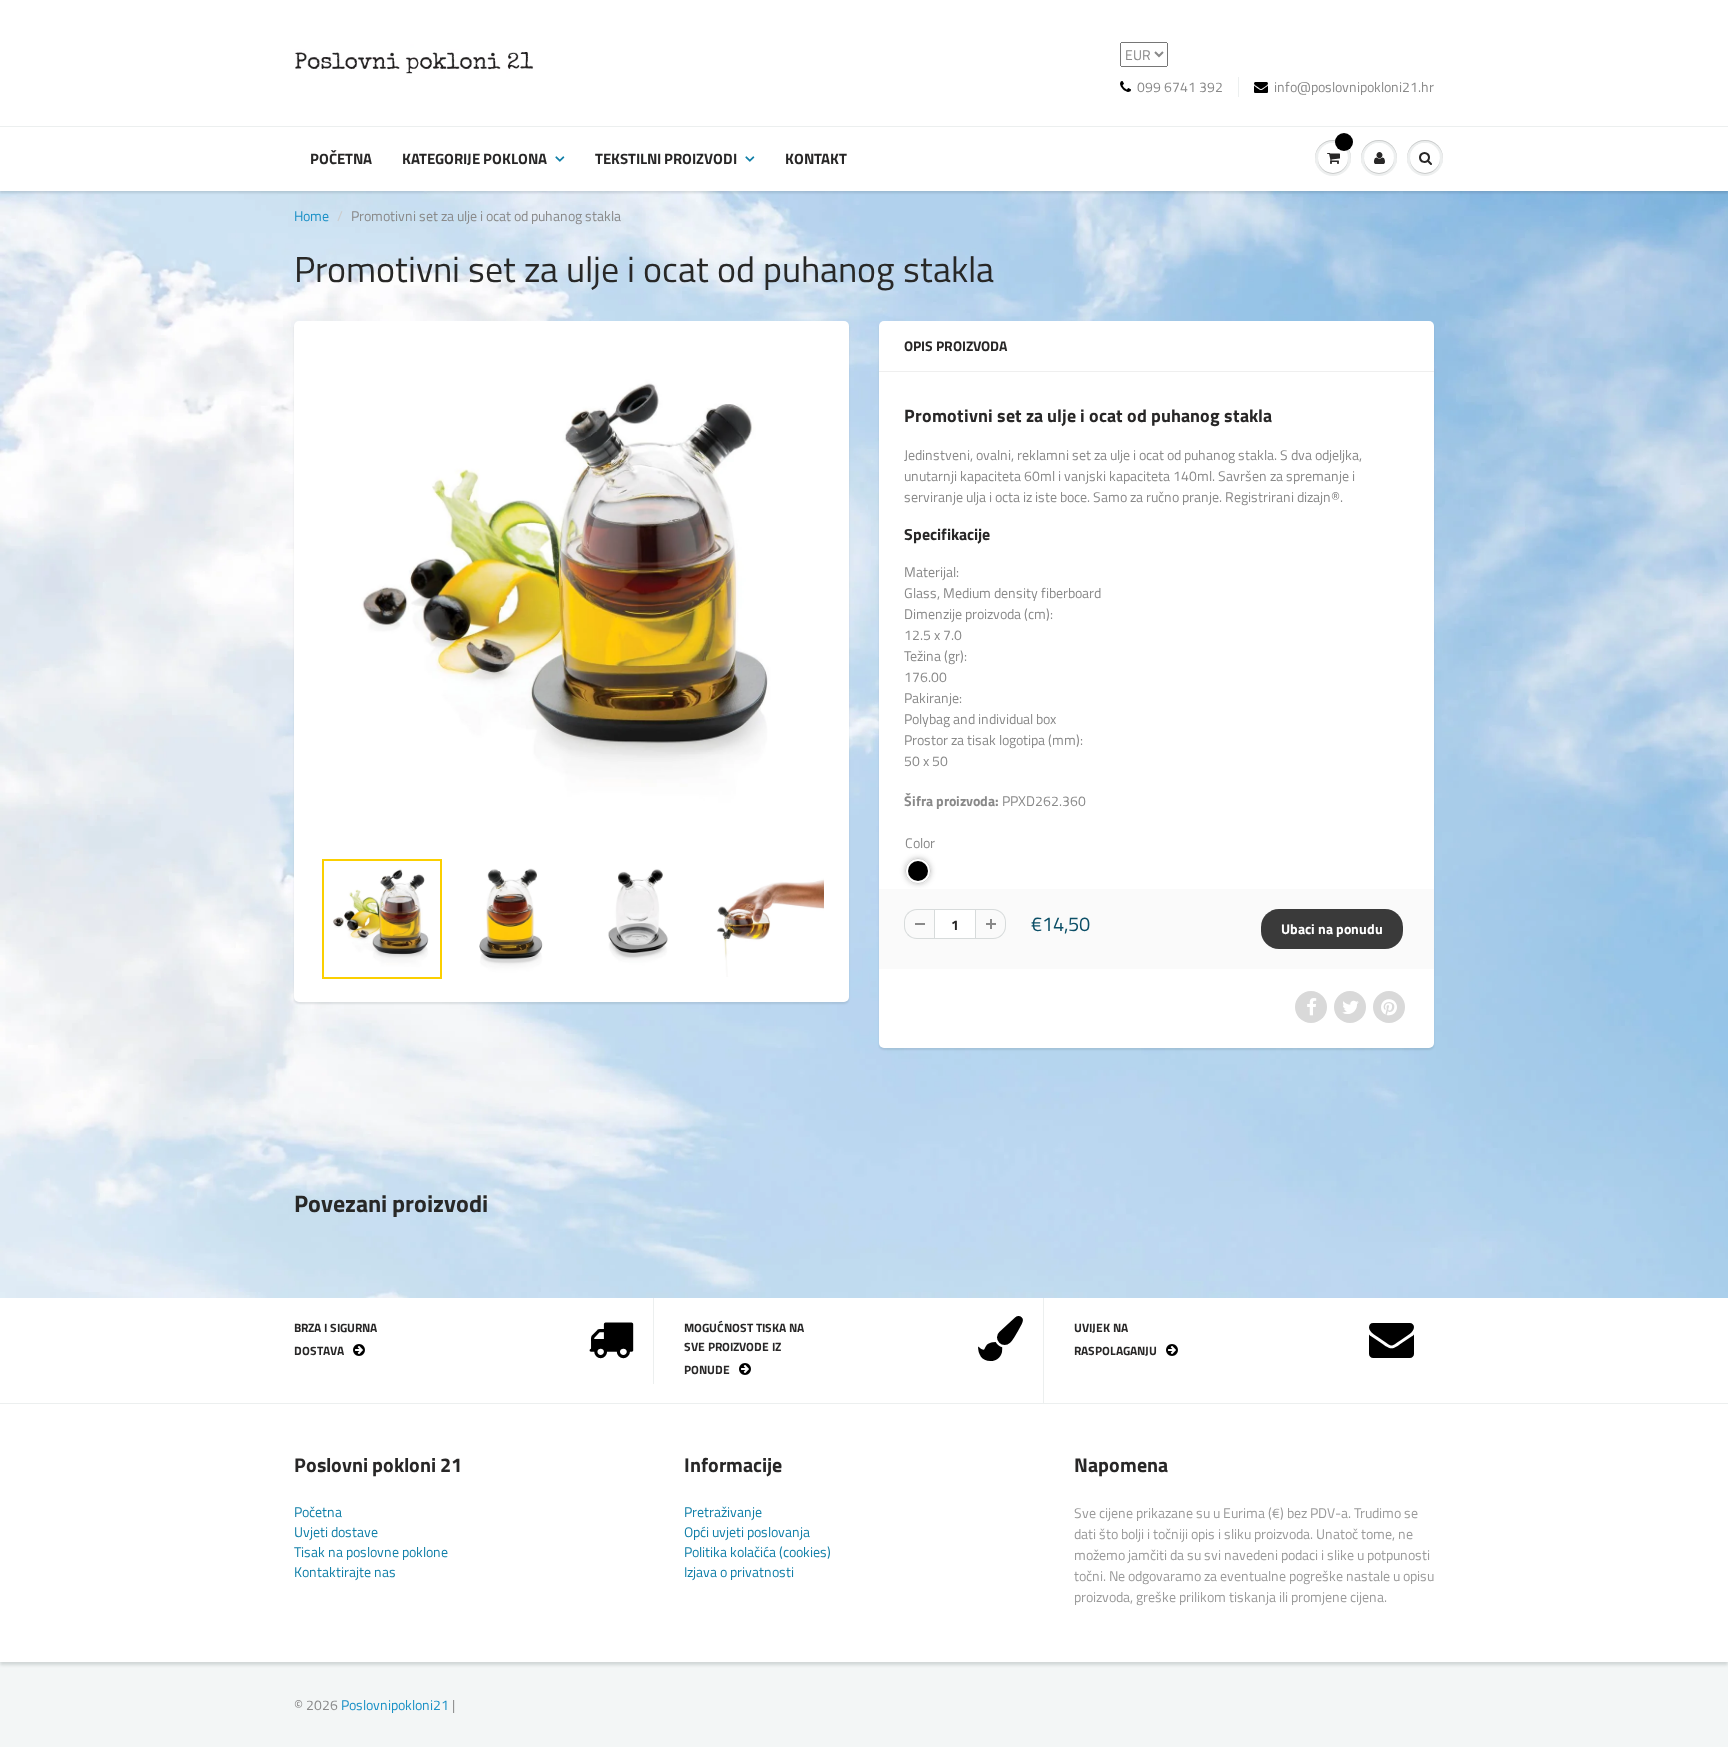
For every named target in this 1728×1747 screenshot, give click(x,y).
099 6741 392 (1180, 87)
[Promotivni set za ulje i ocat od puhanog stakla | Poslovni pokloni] (571, 593)
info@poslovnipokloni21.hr (1354, 87)
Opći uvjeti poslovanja (747, 1531)
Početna (341, 158)
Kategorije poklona (474, 158)
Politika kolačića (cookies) (757, 1551)
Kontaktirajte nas (345, 1571)
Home (311, 215)
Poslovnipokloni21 (395, 1704)
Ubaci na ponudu (1332, 928)
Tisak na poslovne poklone (371, 1551)
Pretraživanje (723, 1511)
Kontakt (816, 158)
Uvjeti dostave (336, 1531)
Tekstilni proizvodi (666, 158)
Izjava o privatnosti (739, 1571)
